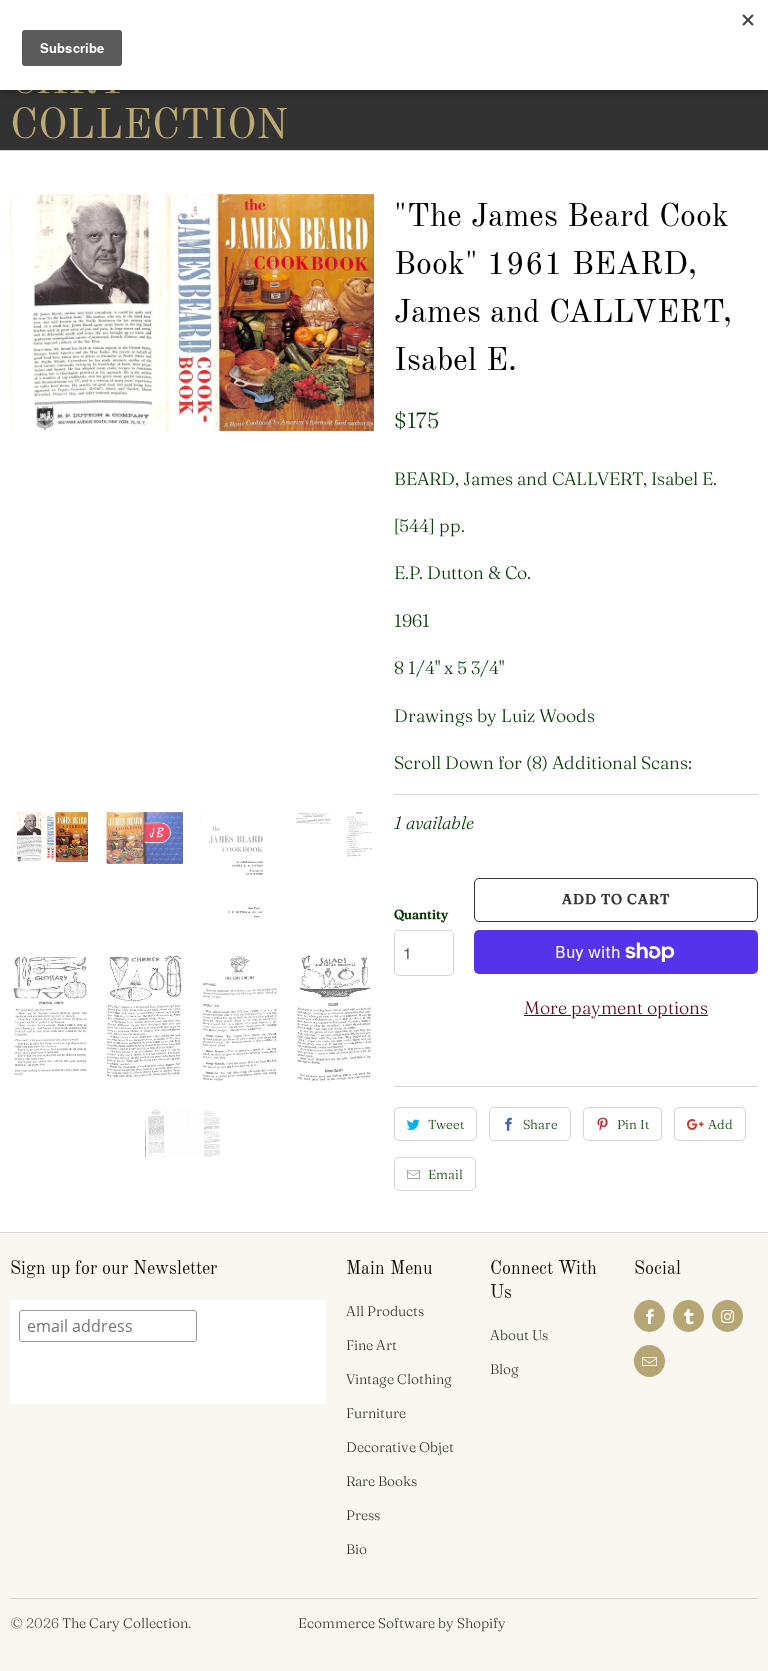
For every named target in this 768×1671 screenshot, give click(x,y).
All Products (385, 1311)
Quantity (421, 914)
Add (720, 1124)
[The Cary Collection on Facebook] (649, 1316)
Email (445, 1174)
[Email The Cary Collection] (649, 1361)
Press (363, 1515)
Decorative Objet (400, 1447)
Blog (504, 1369)
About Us (519, 1335)
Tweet (446, 1124)
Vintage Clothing (399, 1379)
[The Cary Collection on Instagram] (727, 1316)
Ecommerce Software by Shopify (402, 1623)
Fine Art (371, 1345)
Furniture (376, 1413)
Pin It (633, 1124)
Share (540, 1124)
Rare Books (381, 1481)
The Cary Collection (125, 1623)
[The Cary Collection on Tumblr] (688, 1316)
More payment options (616, 1007)
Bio (356, 1549)
